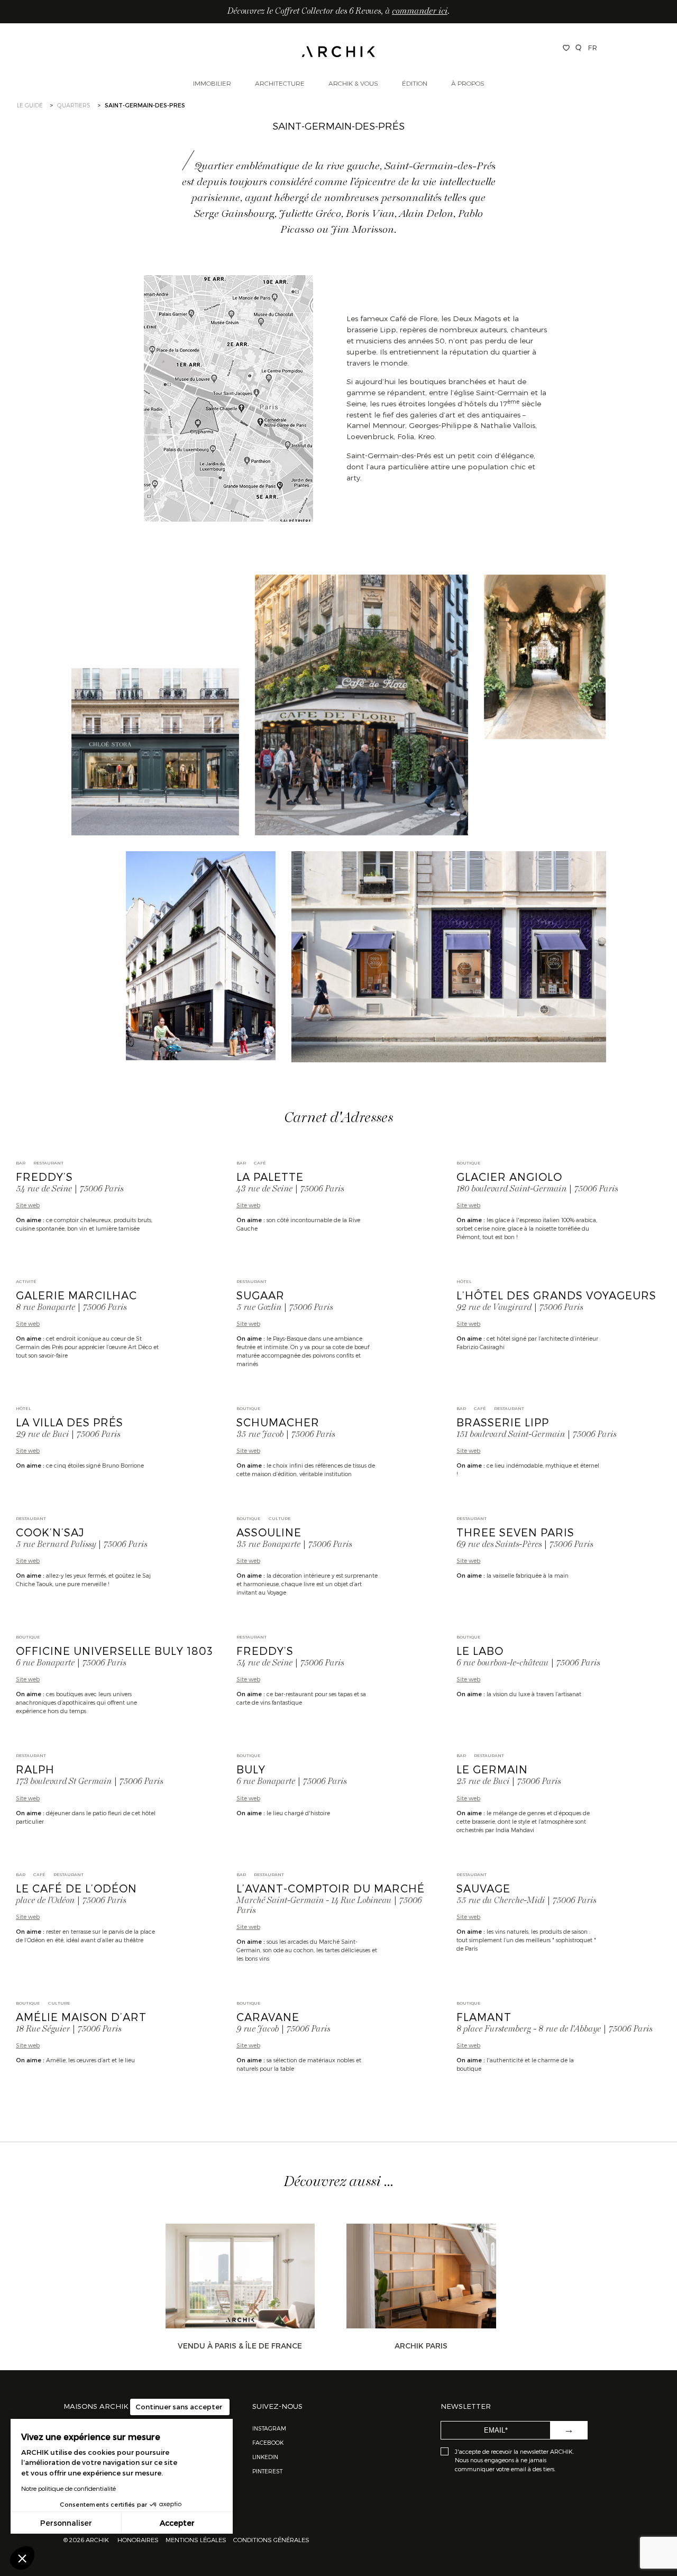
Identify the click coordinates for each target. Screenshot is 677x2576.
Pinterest (267, 2471)
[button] (22, 2558)
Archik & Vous (353, 83)
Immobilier (212, 83)
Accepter (177, 2523)
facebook (268, 2442)
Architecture (280, 83)
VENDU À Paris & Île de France (240, 2346)
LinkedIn (265, 2457)
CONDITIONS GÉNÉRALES (271, 2539)
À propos (468, 83)
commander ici (420, 12)
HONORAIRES (139, 2539)
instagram (269, 2428)
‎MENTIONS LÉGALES (196, 2539)
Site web (28, 1205)
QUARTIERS (74, 105)
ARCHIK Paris (421, 2346)
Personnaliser (66, 2523)
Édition (415, 83)
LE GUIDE (30, 105)
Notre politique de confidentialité (68, 2488)
